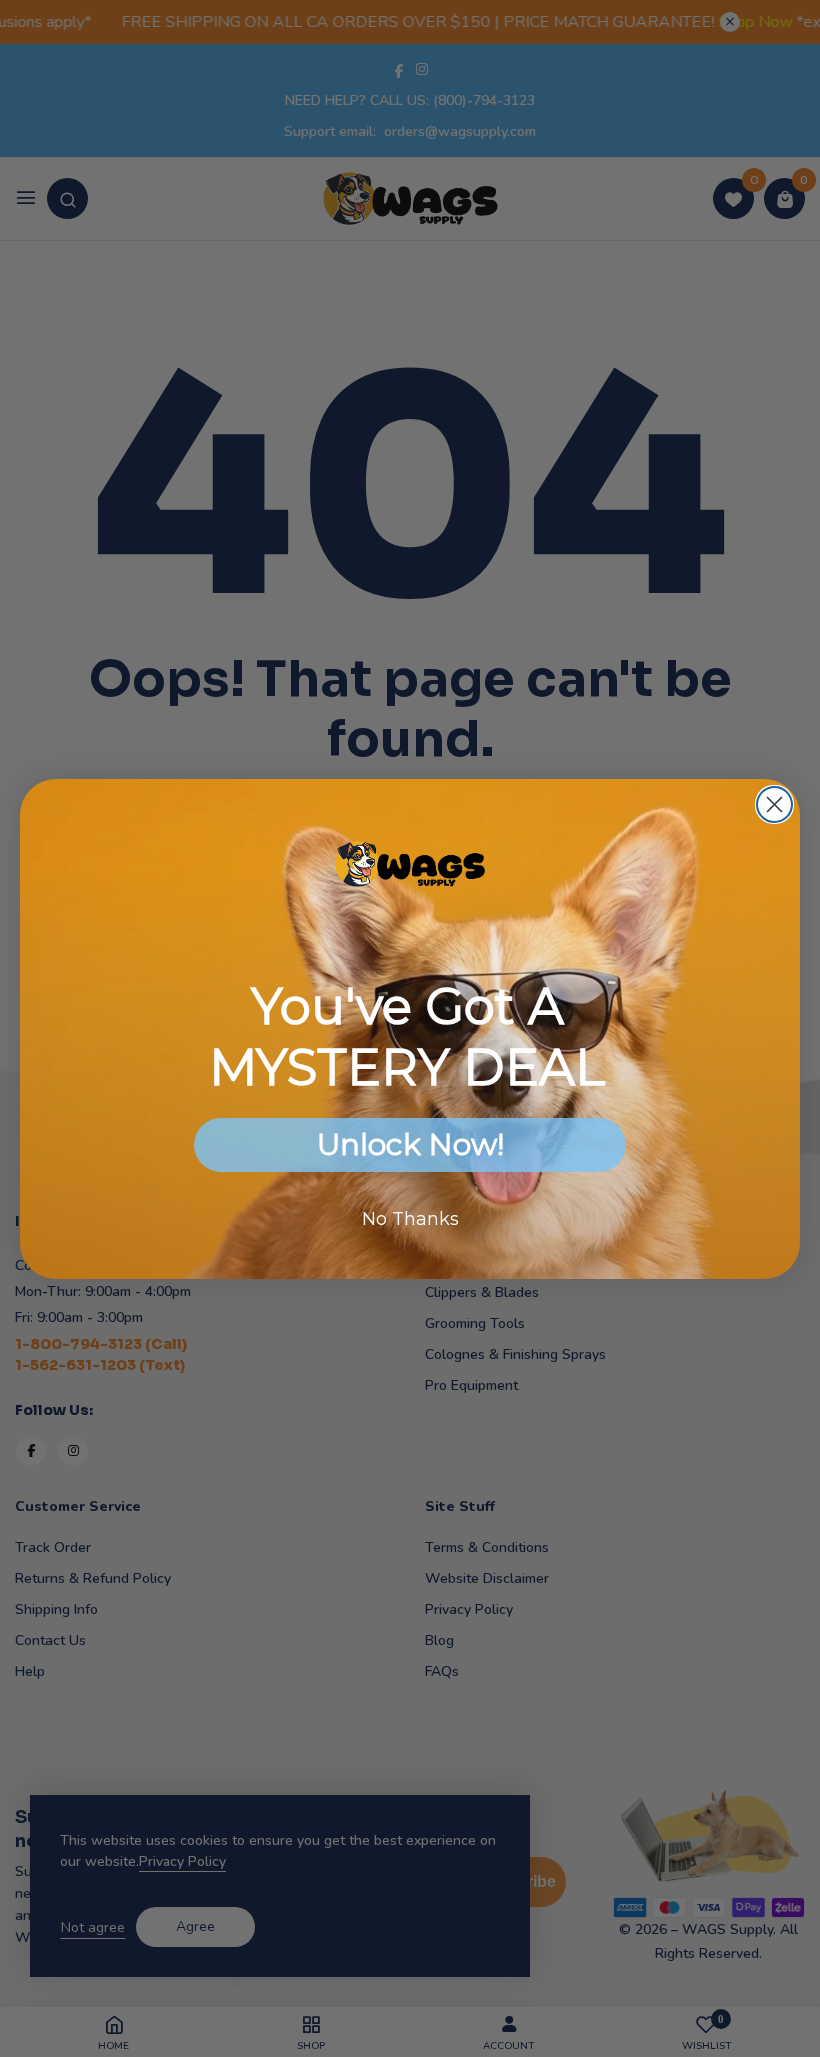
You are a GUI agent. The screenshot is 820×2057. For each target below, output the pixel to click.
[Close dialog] (774, 804)
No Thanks (410, 1219)
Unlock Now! (410, 1144)
